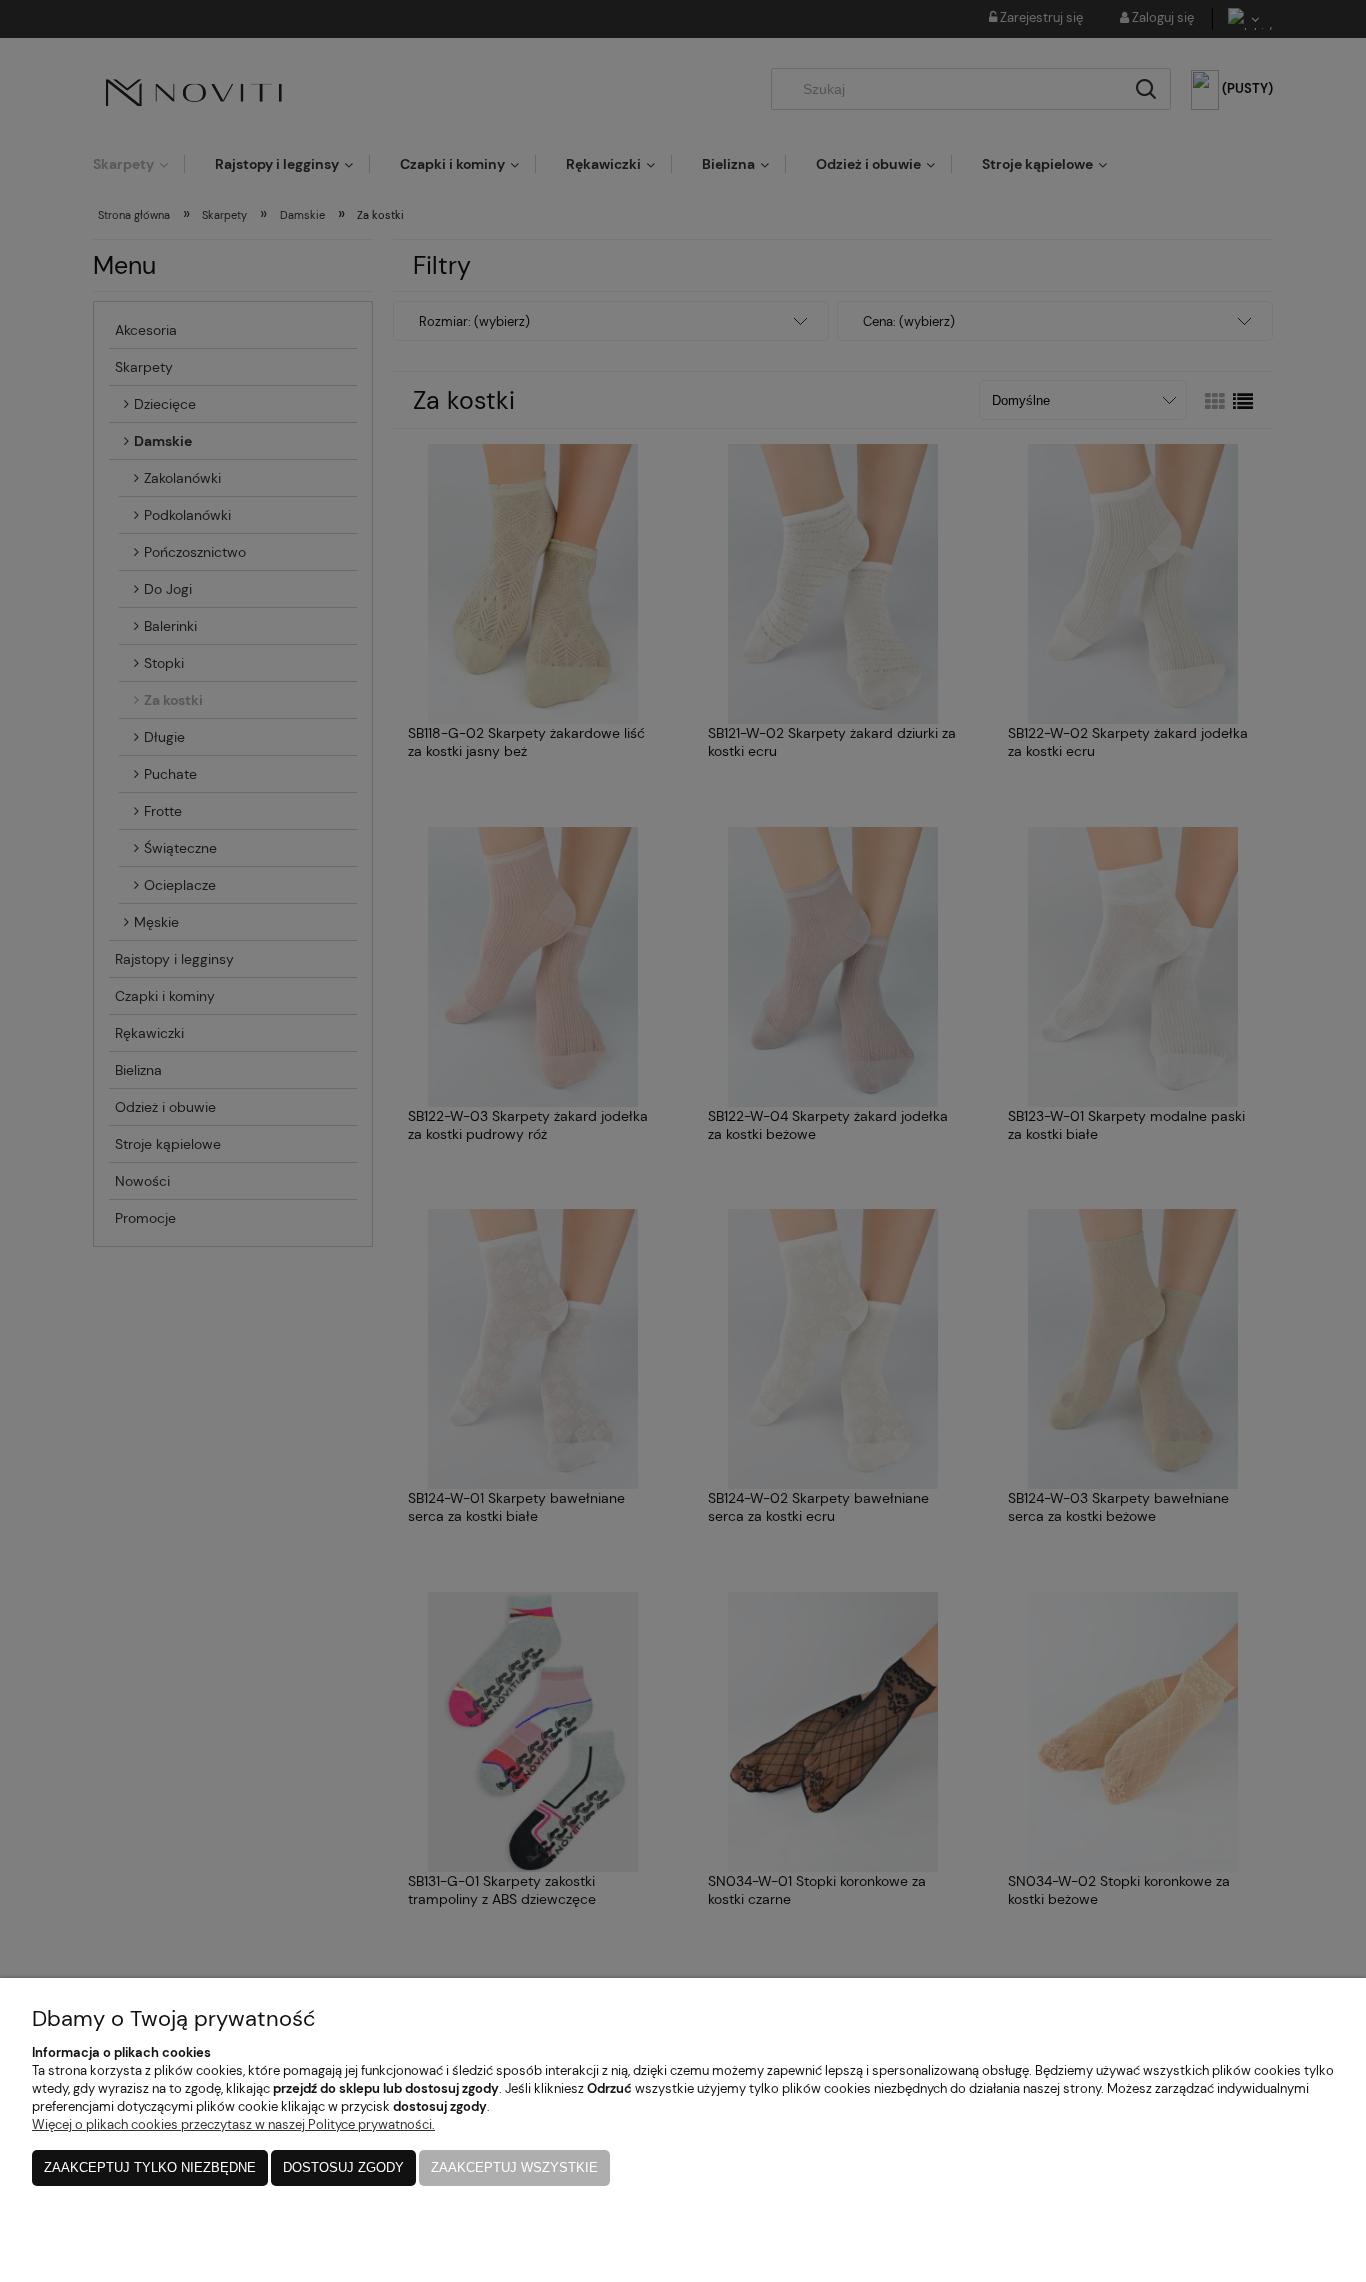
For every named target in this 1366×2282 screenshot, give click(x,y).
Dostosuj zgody (343, 2167)
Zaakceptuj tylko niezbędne (150, 2167)
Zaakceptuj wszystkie (514, 2167)
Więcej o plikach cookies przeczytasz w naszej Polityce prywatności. (233, 2124)
